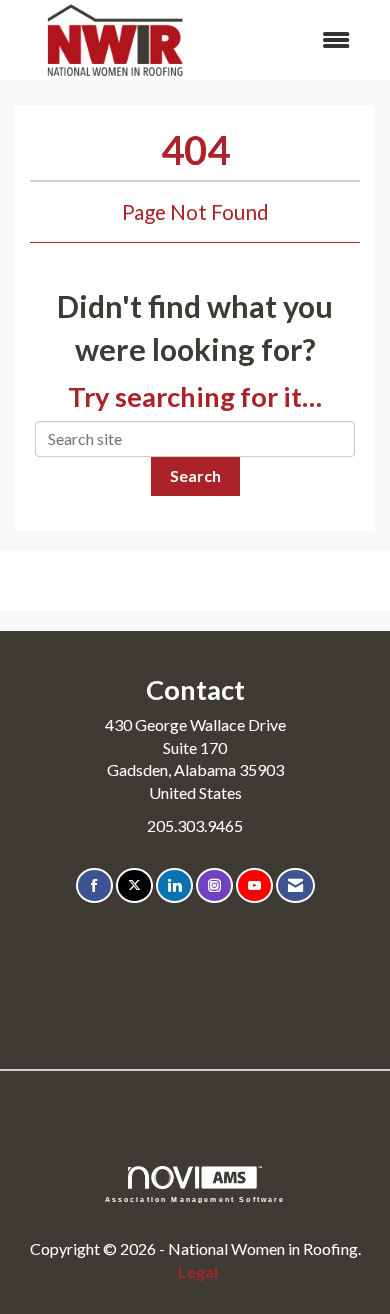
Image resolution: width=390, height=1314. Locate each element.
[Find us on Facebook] (94, 885)
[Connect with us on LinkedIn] (174, 885)
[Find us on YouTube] (254, 885)
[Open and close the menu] (292, 40)
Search (195, 475)
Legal (198, 1271)
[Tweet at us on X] (134, 885)
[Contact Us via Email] (295, 885)
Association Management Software (195, 1199)
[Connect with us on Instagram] (214, 885)
